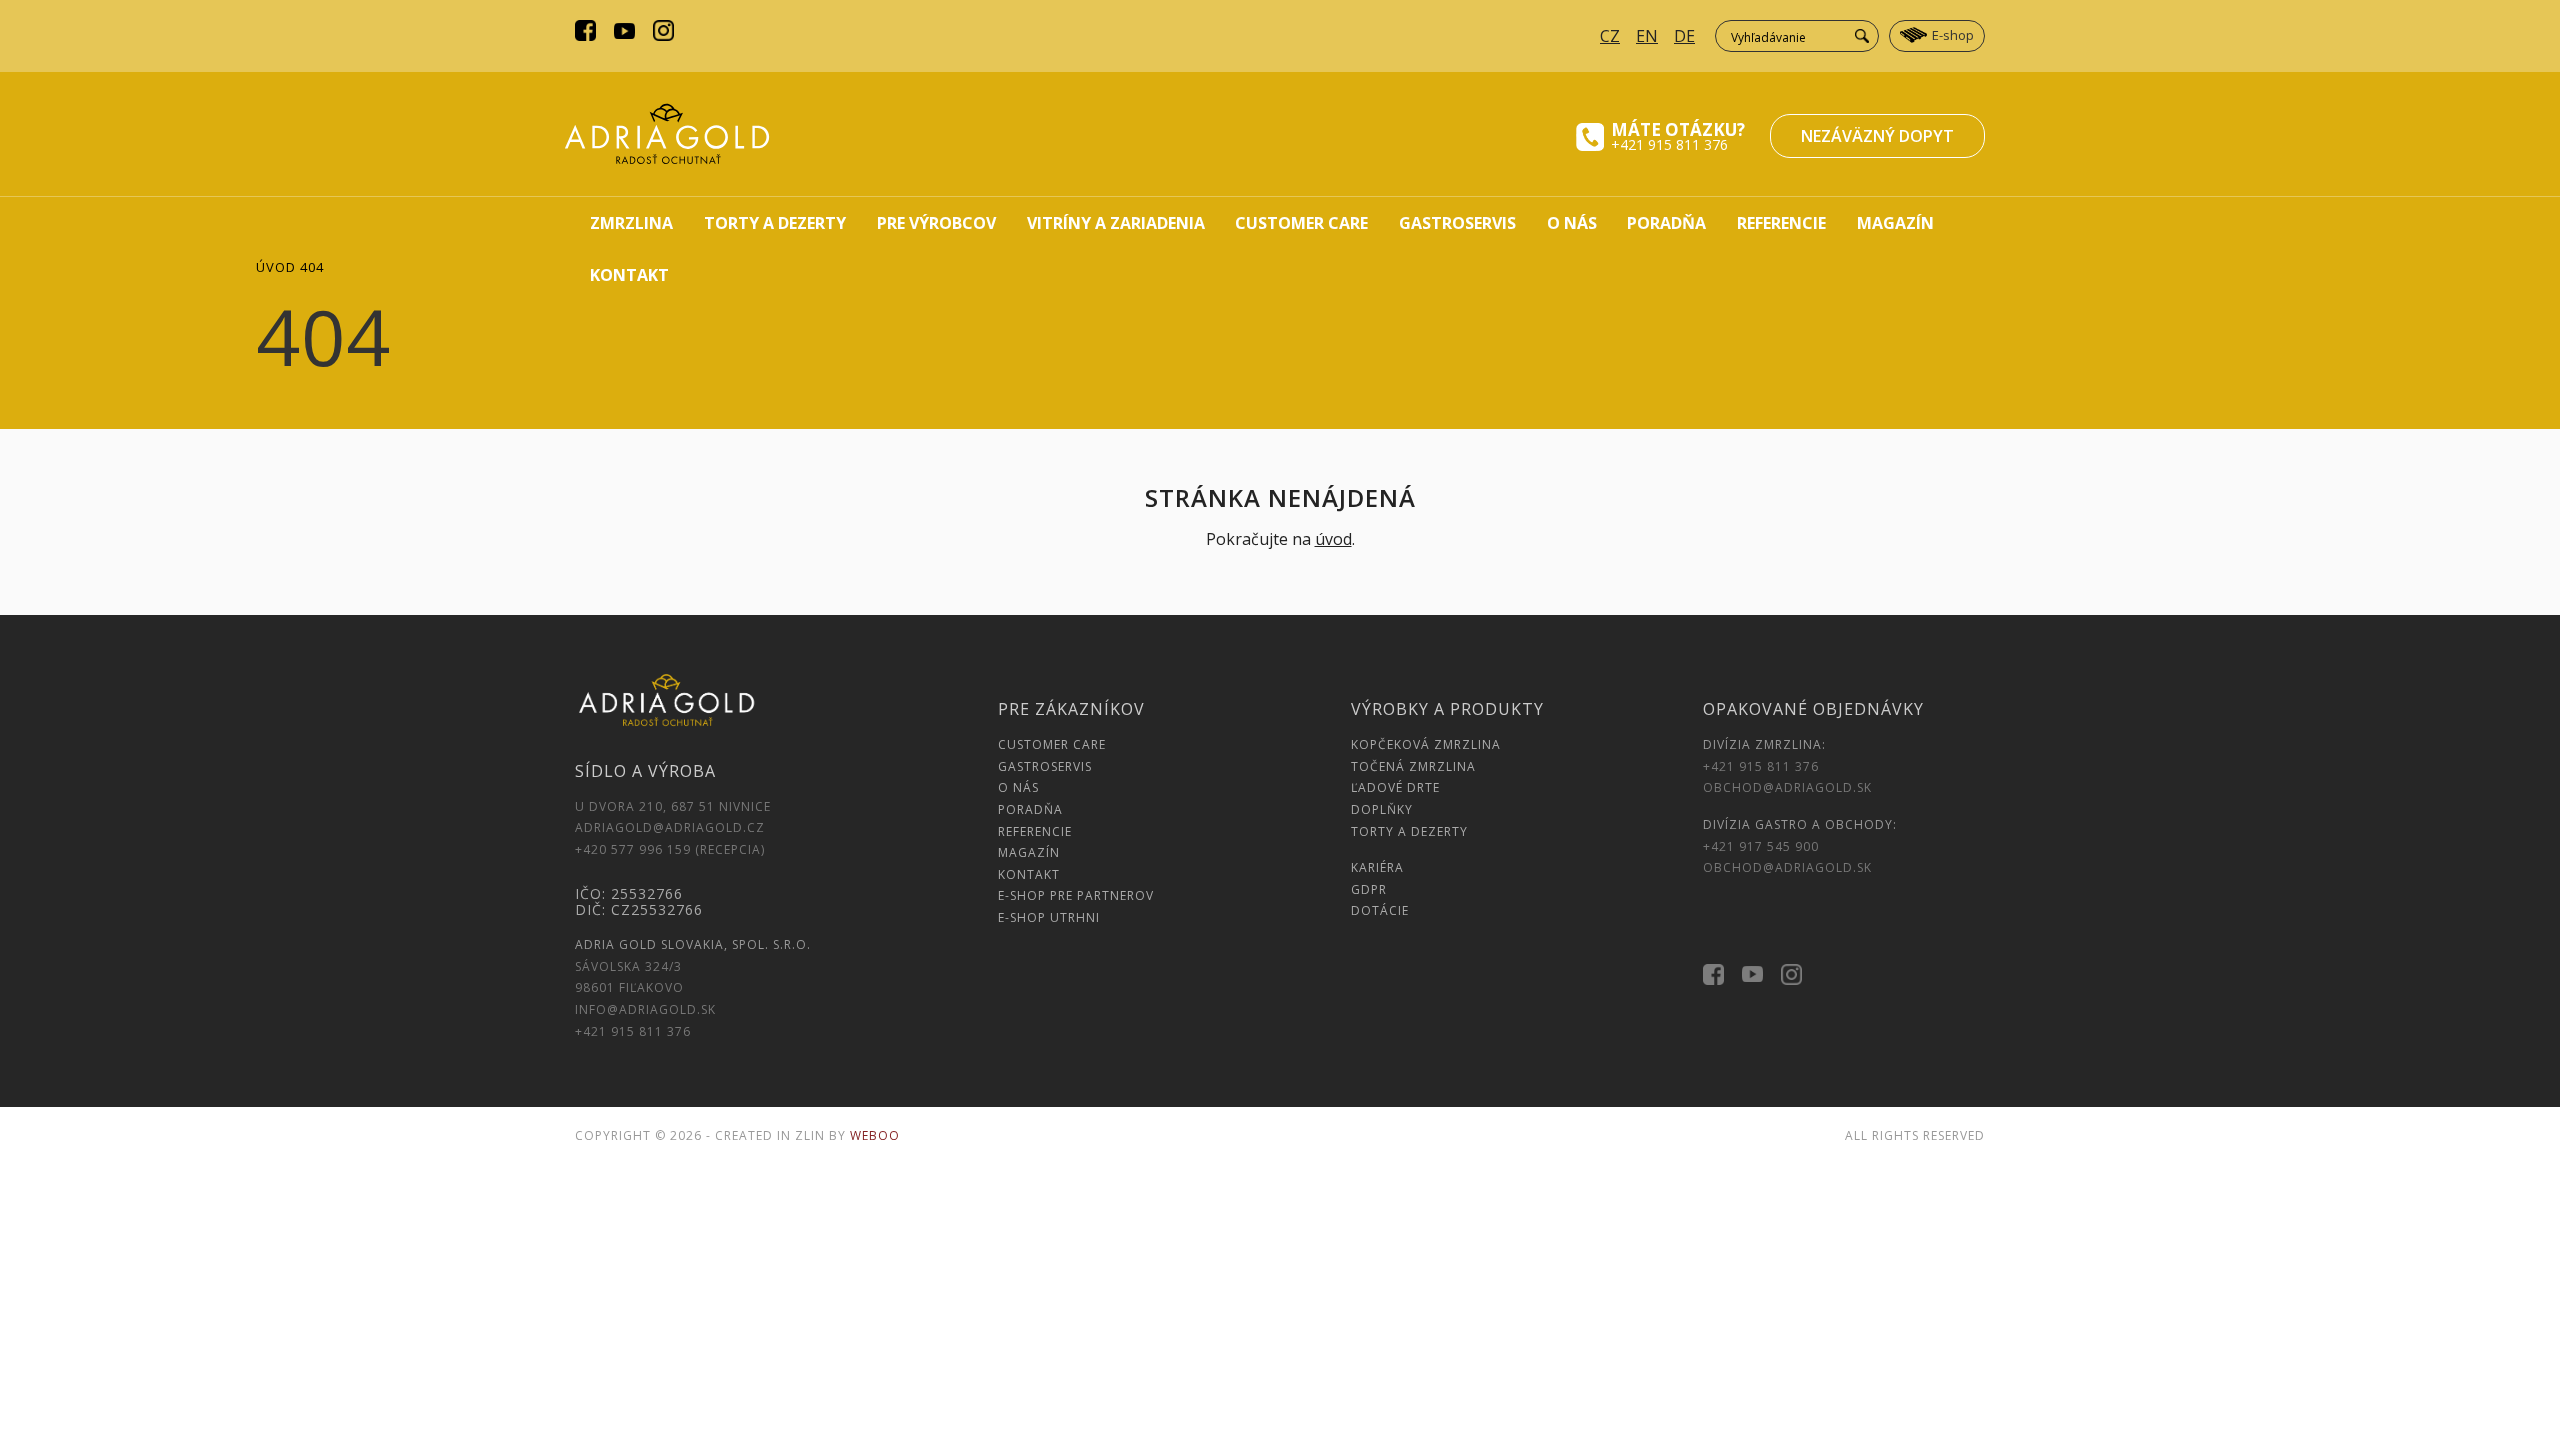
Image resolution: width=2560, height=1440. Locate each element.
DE (1684, 36)
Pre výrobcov (936, 223)
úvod (1333, 539)
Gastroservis (1457, 223)
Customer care (1301, 223)
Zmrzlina (631, 223)
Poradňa (1666, 223)
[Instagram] (663, 33)
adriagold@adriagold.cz (670, 827)
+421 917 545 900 (1761, 846)
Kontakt (629, 275)
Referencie (1781, 223)
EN (1647, 36)
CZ (1610, 36)
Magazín (1895, 223)
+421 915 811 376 (1669, 144)
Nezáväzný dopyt (1877, 136)
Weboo (875, 1135)
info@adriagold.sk (645, 1009)
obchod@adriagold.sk (1787, 787)
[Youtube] (624, 33)
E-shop (1953, 35)
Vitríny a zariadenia (1116, 223)
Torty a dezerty (775, 223)
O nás (1572, 223)
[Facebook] (585, 33)
